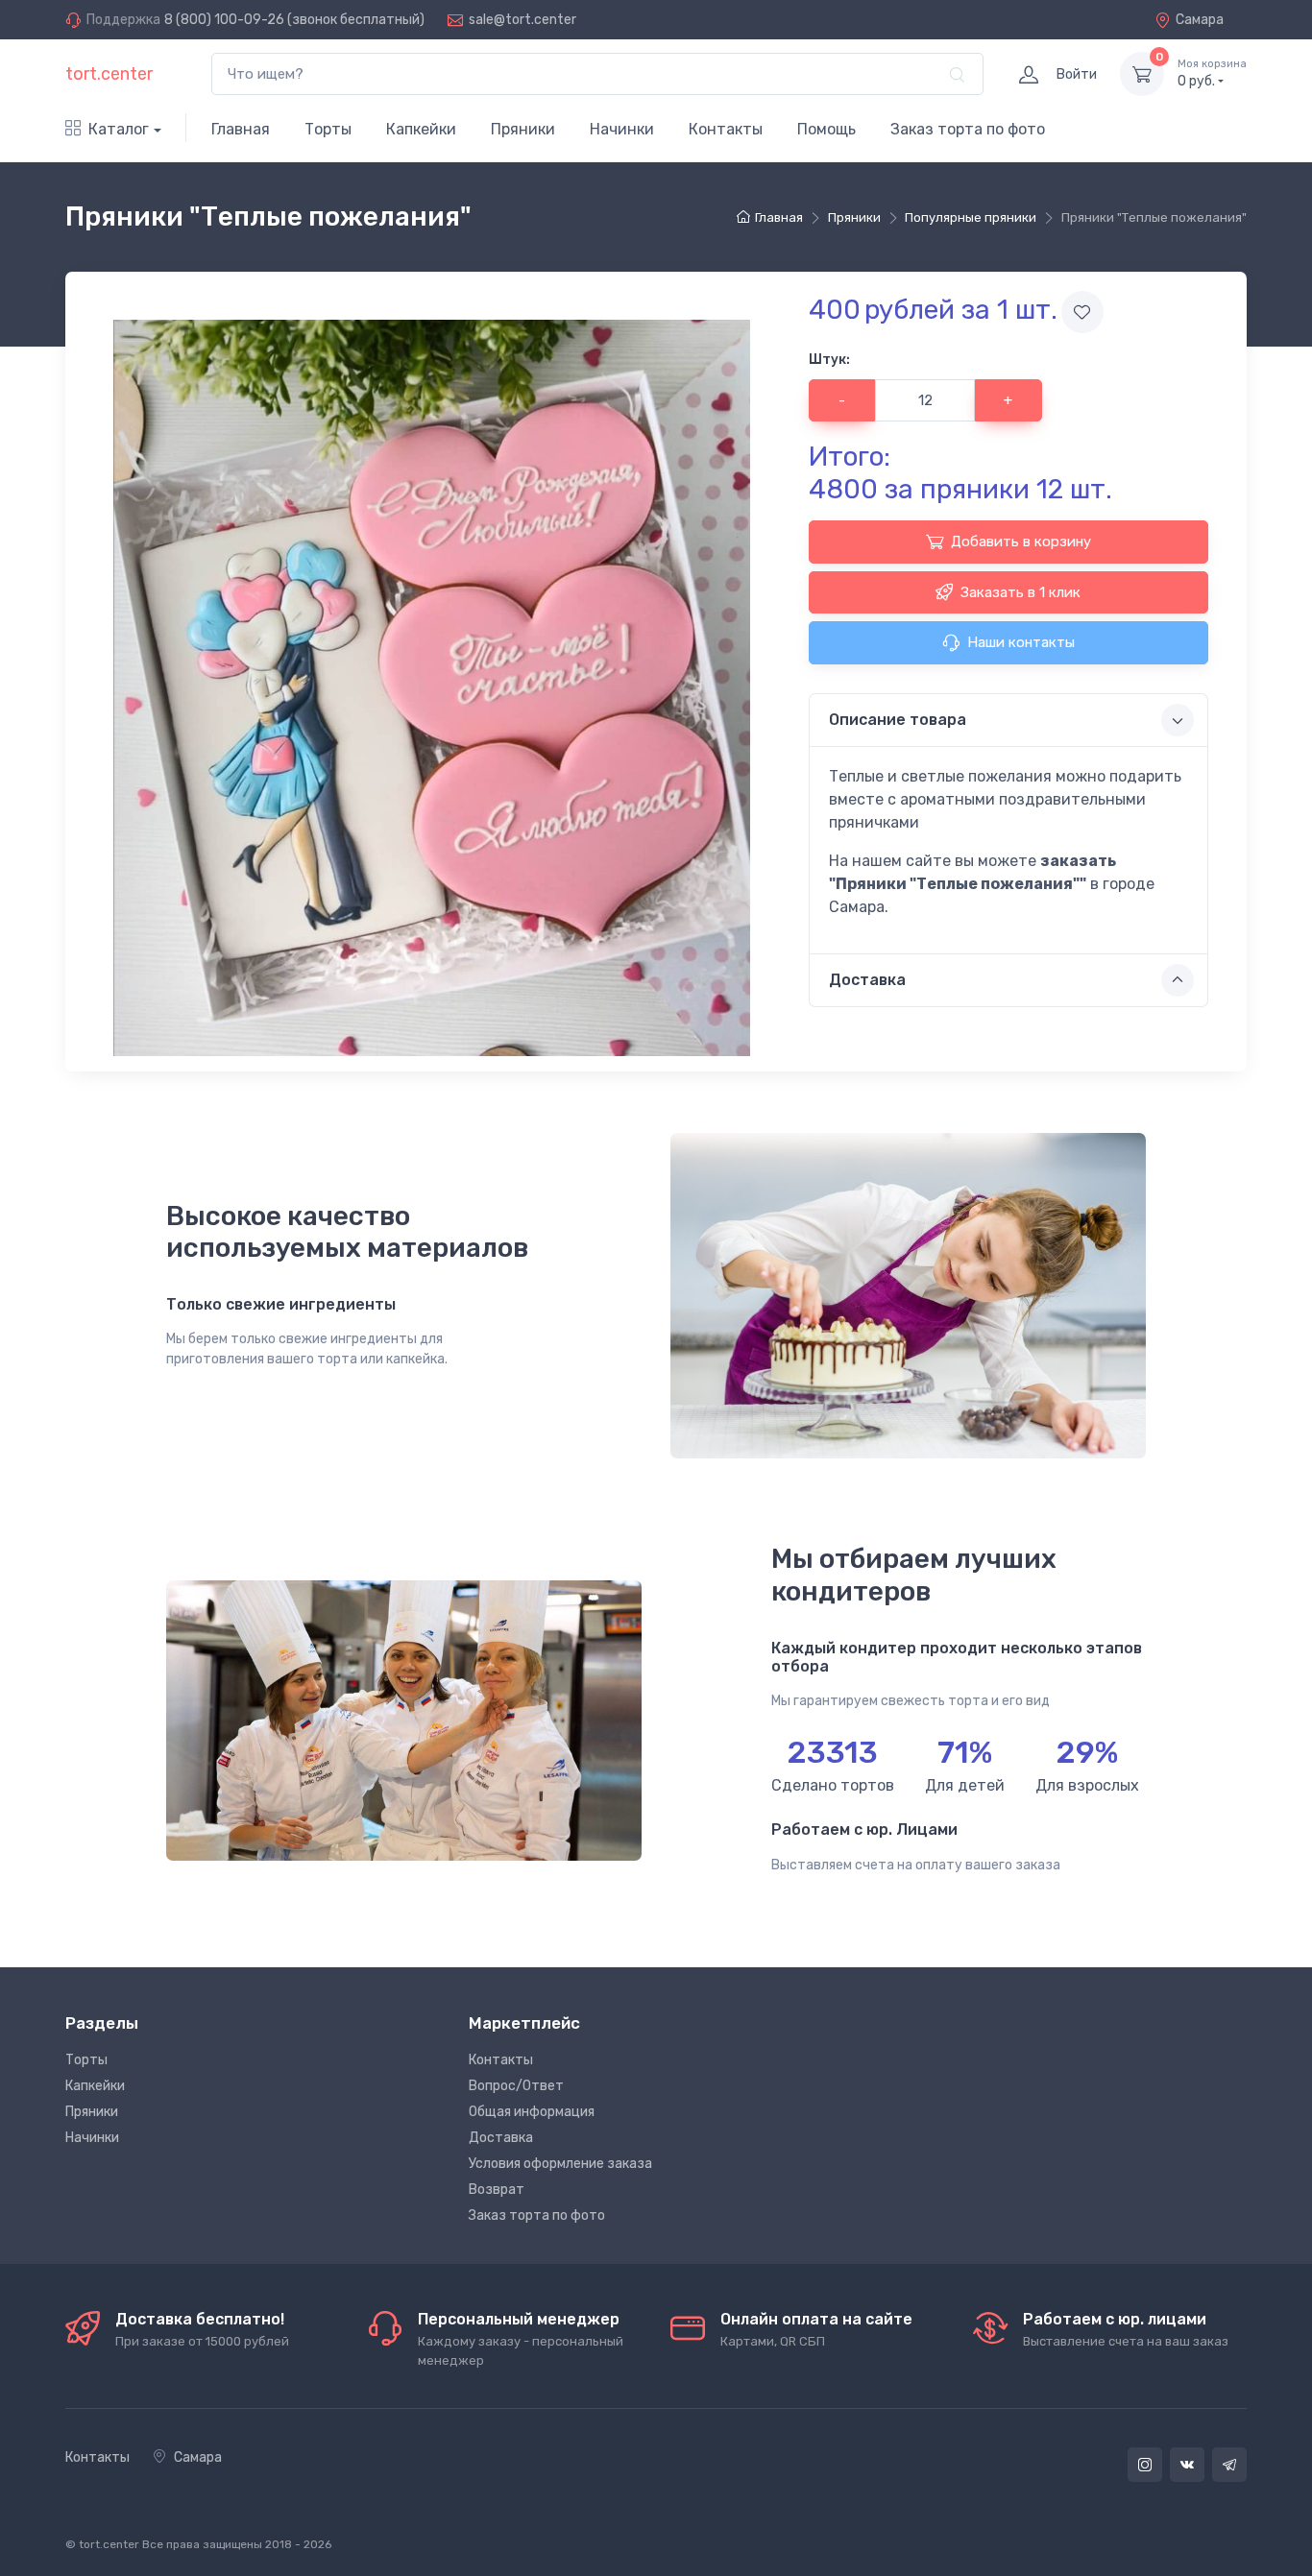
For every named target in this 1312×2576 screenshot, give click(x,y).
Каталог (119, 129)
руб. (1212, 73)
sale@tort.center (522, 20)
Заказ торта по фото (968, 129)
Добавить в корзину (1021, 542)
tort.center (109, 74)
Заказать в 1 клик (1020, 592)
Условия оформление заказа (560, 2164)
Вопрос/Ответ (516, 2086)
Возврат (497, 2190)
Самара (1200, 20)
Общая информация (532, 2112)
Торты (328, 129)
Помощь (826, 129)
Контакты (726, 129)
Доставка (501, 2138)
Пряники (523, 129)
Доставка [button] (867, 980)
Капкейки (421, 129)
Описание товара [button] (898, 720)
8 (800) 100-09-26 (224, 20)
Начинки (622, 129)
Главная (241, 129)
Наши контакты (1021, 642)
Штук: (829, 360)
